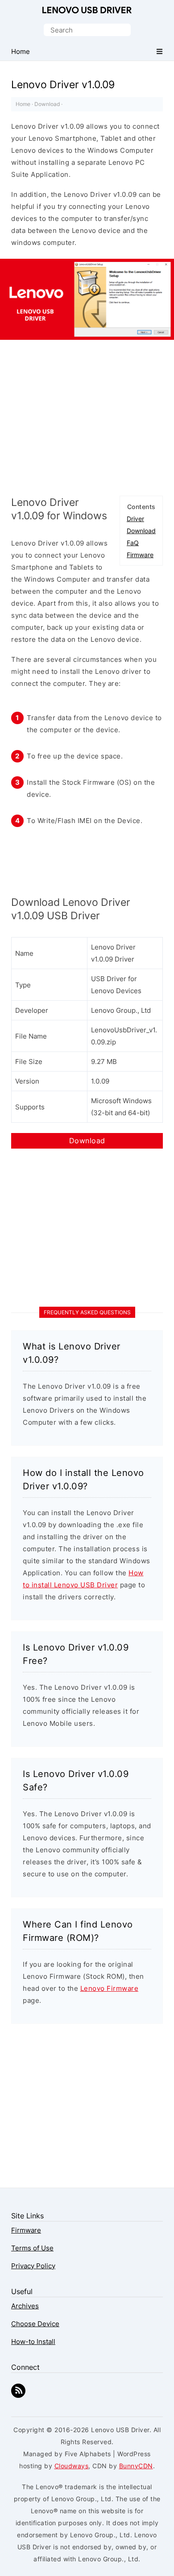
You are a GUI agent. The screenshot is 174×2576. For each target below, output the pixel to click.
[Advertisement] (87, 416)
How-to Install (33, 2342)
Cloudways (72, 2466)
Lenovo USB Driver (87, 11)
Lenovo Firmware (110, 1988)
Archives (25, 2306)
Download (47, 104)
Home (23, 104)
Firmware (140, 555)
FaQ (133, 543)
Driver (135, 519)
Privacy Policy (33, 2266)
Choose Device (35, 2324)
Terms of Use (32, 2248)
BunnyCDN (136, 2466)
